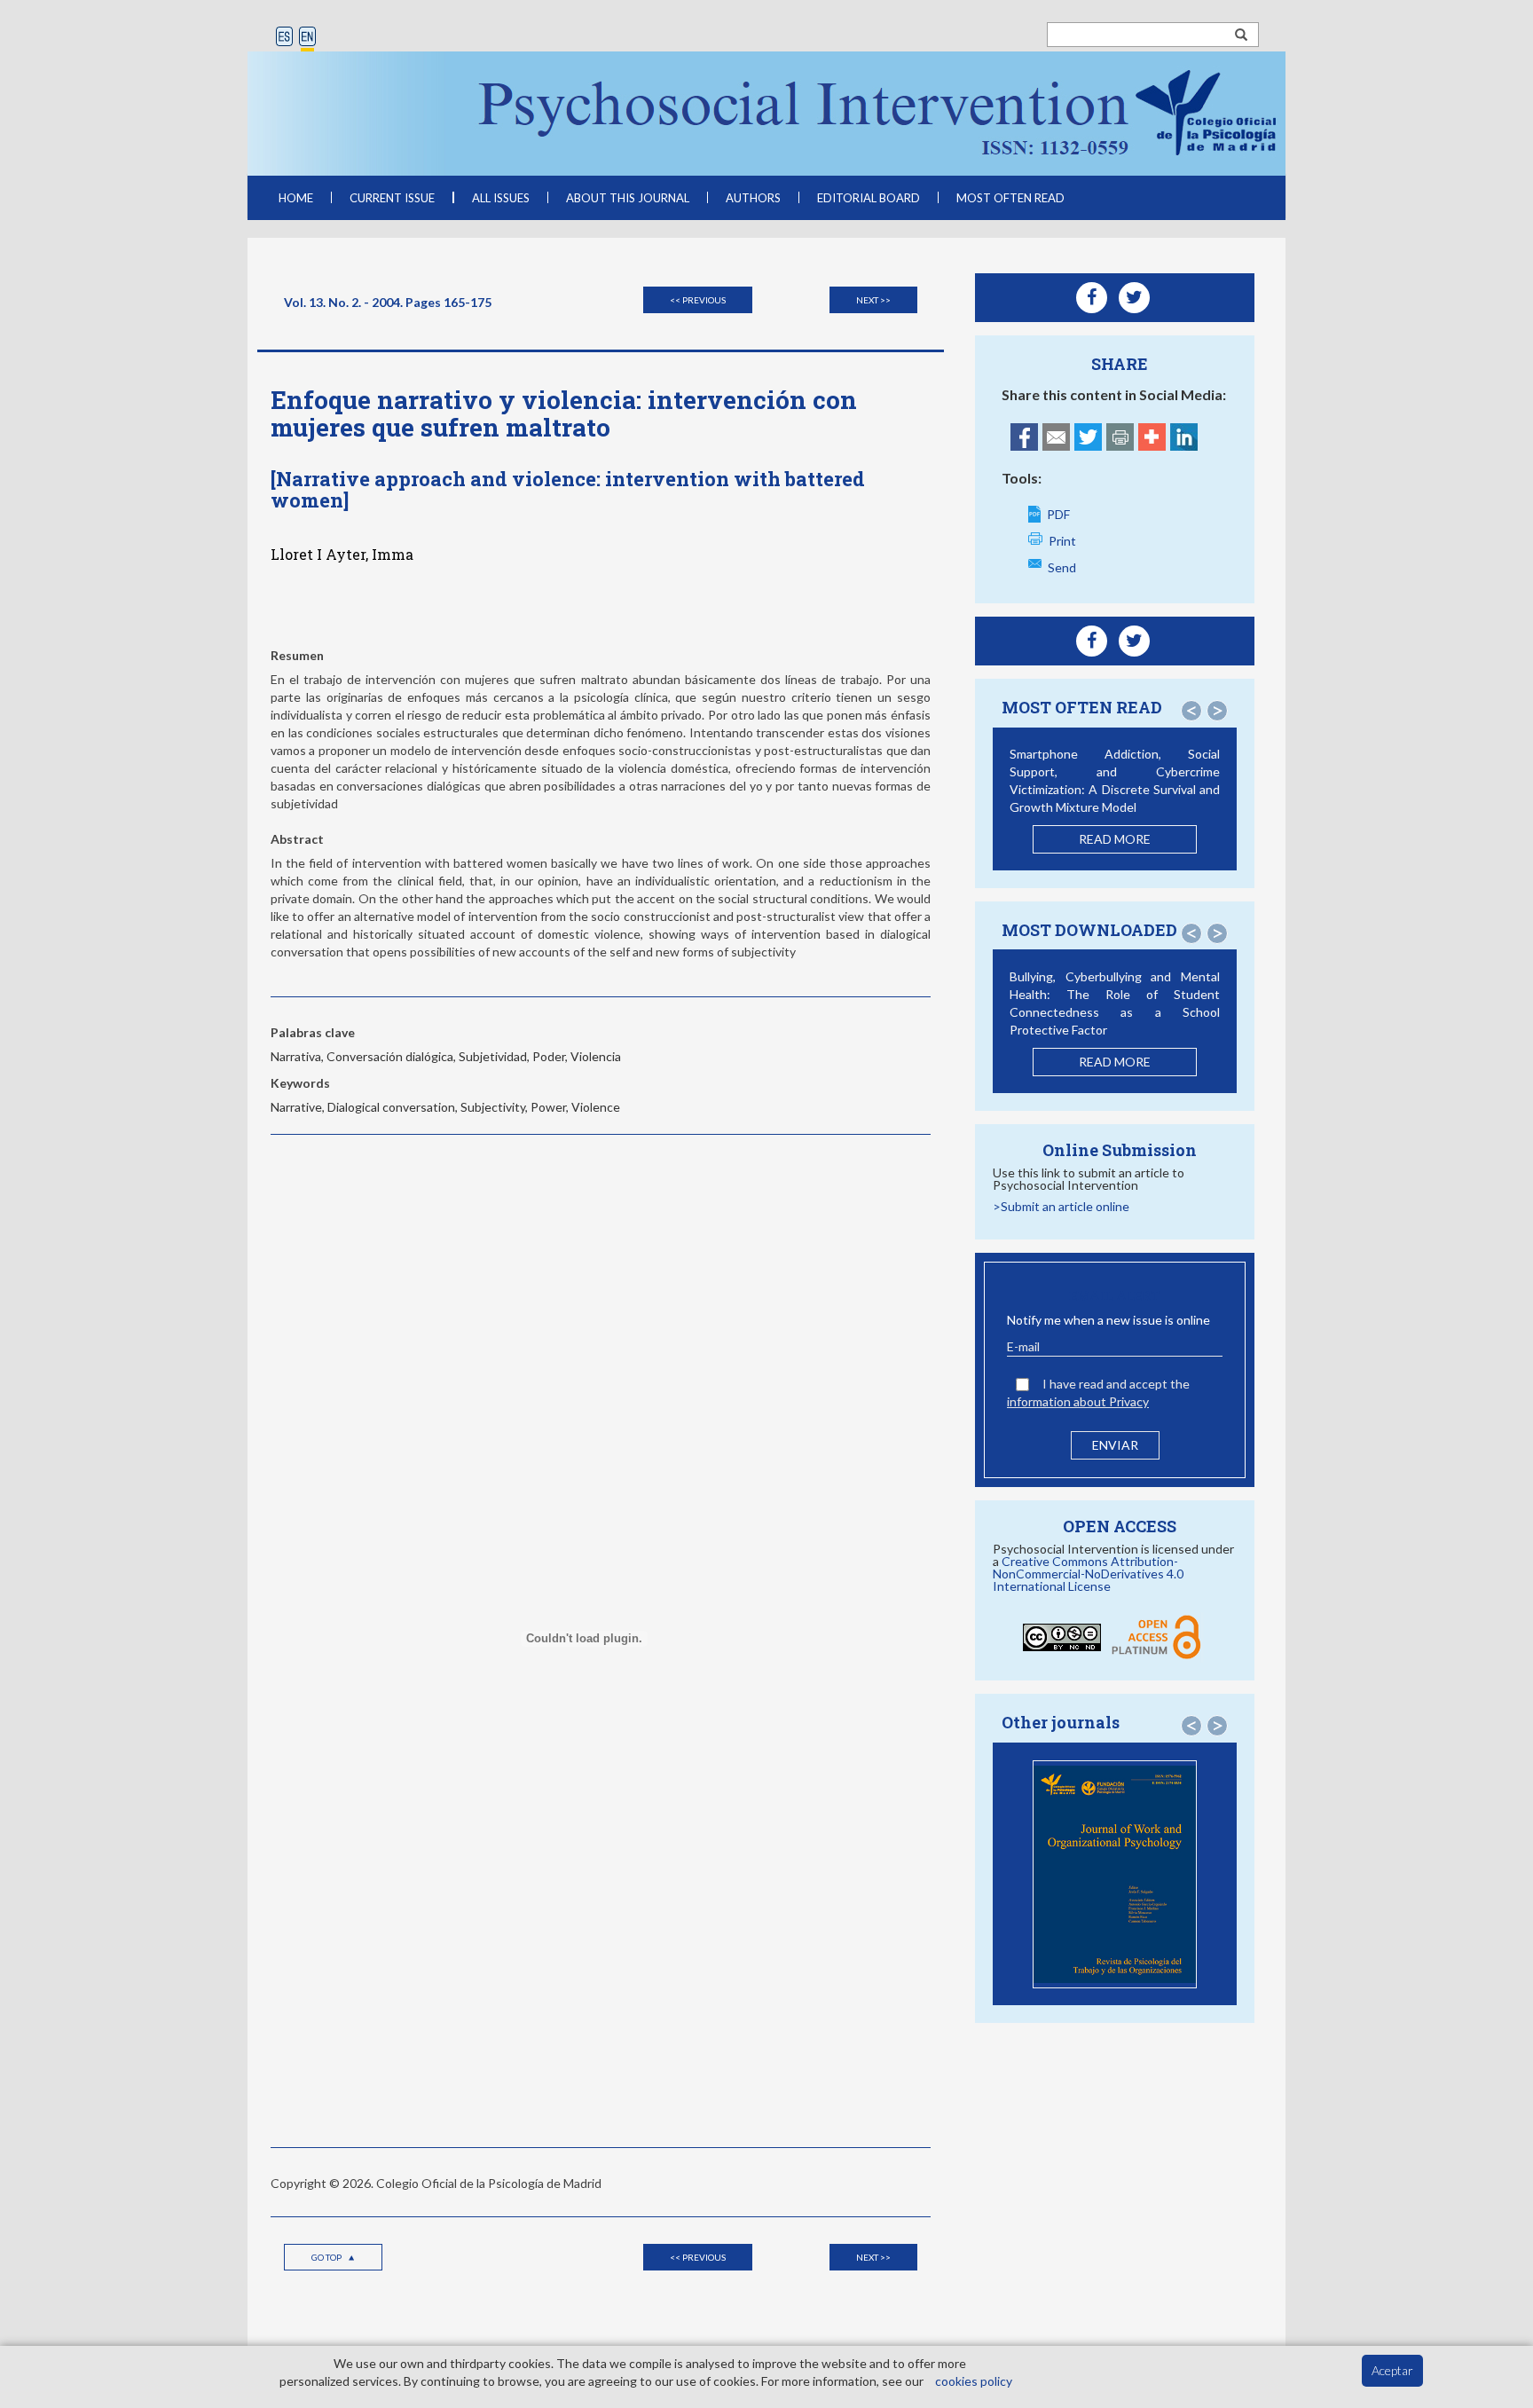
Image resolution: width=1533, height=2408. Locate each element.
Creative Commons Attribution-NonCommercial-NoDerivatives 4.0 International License (1088, 1574)
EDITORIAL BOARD (869, 198)
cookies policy (974, 2381)
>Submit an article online (1061, 1206)
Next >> (873, 300)
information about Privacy (1078, 1401)
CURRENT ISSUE (392, 198)
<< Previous (698, 300)
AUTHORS (753, 198)
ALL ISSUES (501, 198)
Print (1062, 541)
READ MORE (1115, 839)
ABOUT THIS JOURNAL (628, 198)
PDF (1058, 514)
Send (1062, 567)
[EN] (307, 38)
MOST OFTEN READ (1010, 198)
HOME (296, 198)
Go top (327, 2257)
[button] (1191, 711)
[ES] (284, 38)
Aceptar (1392, 2370)
